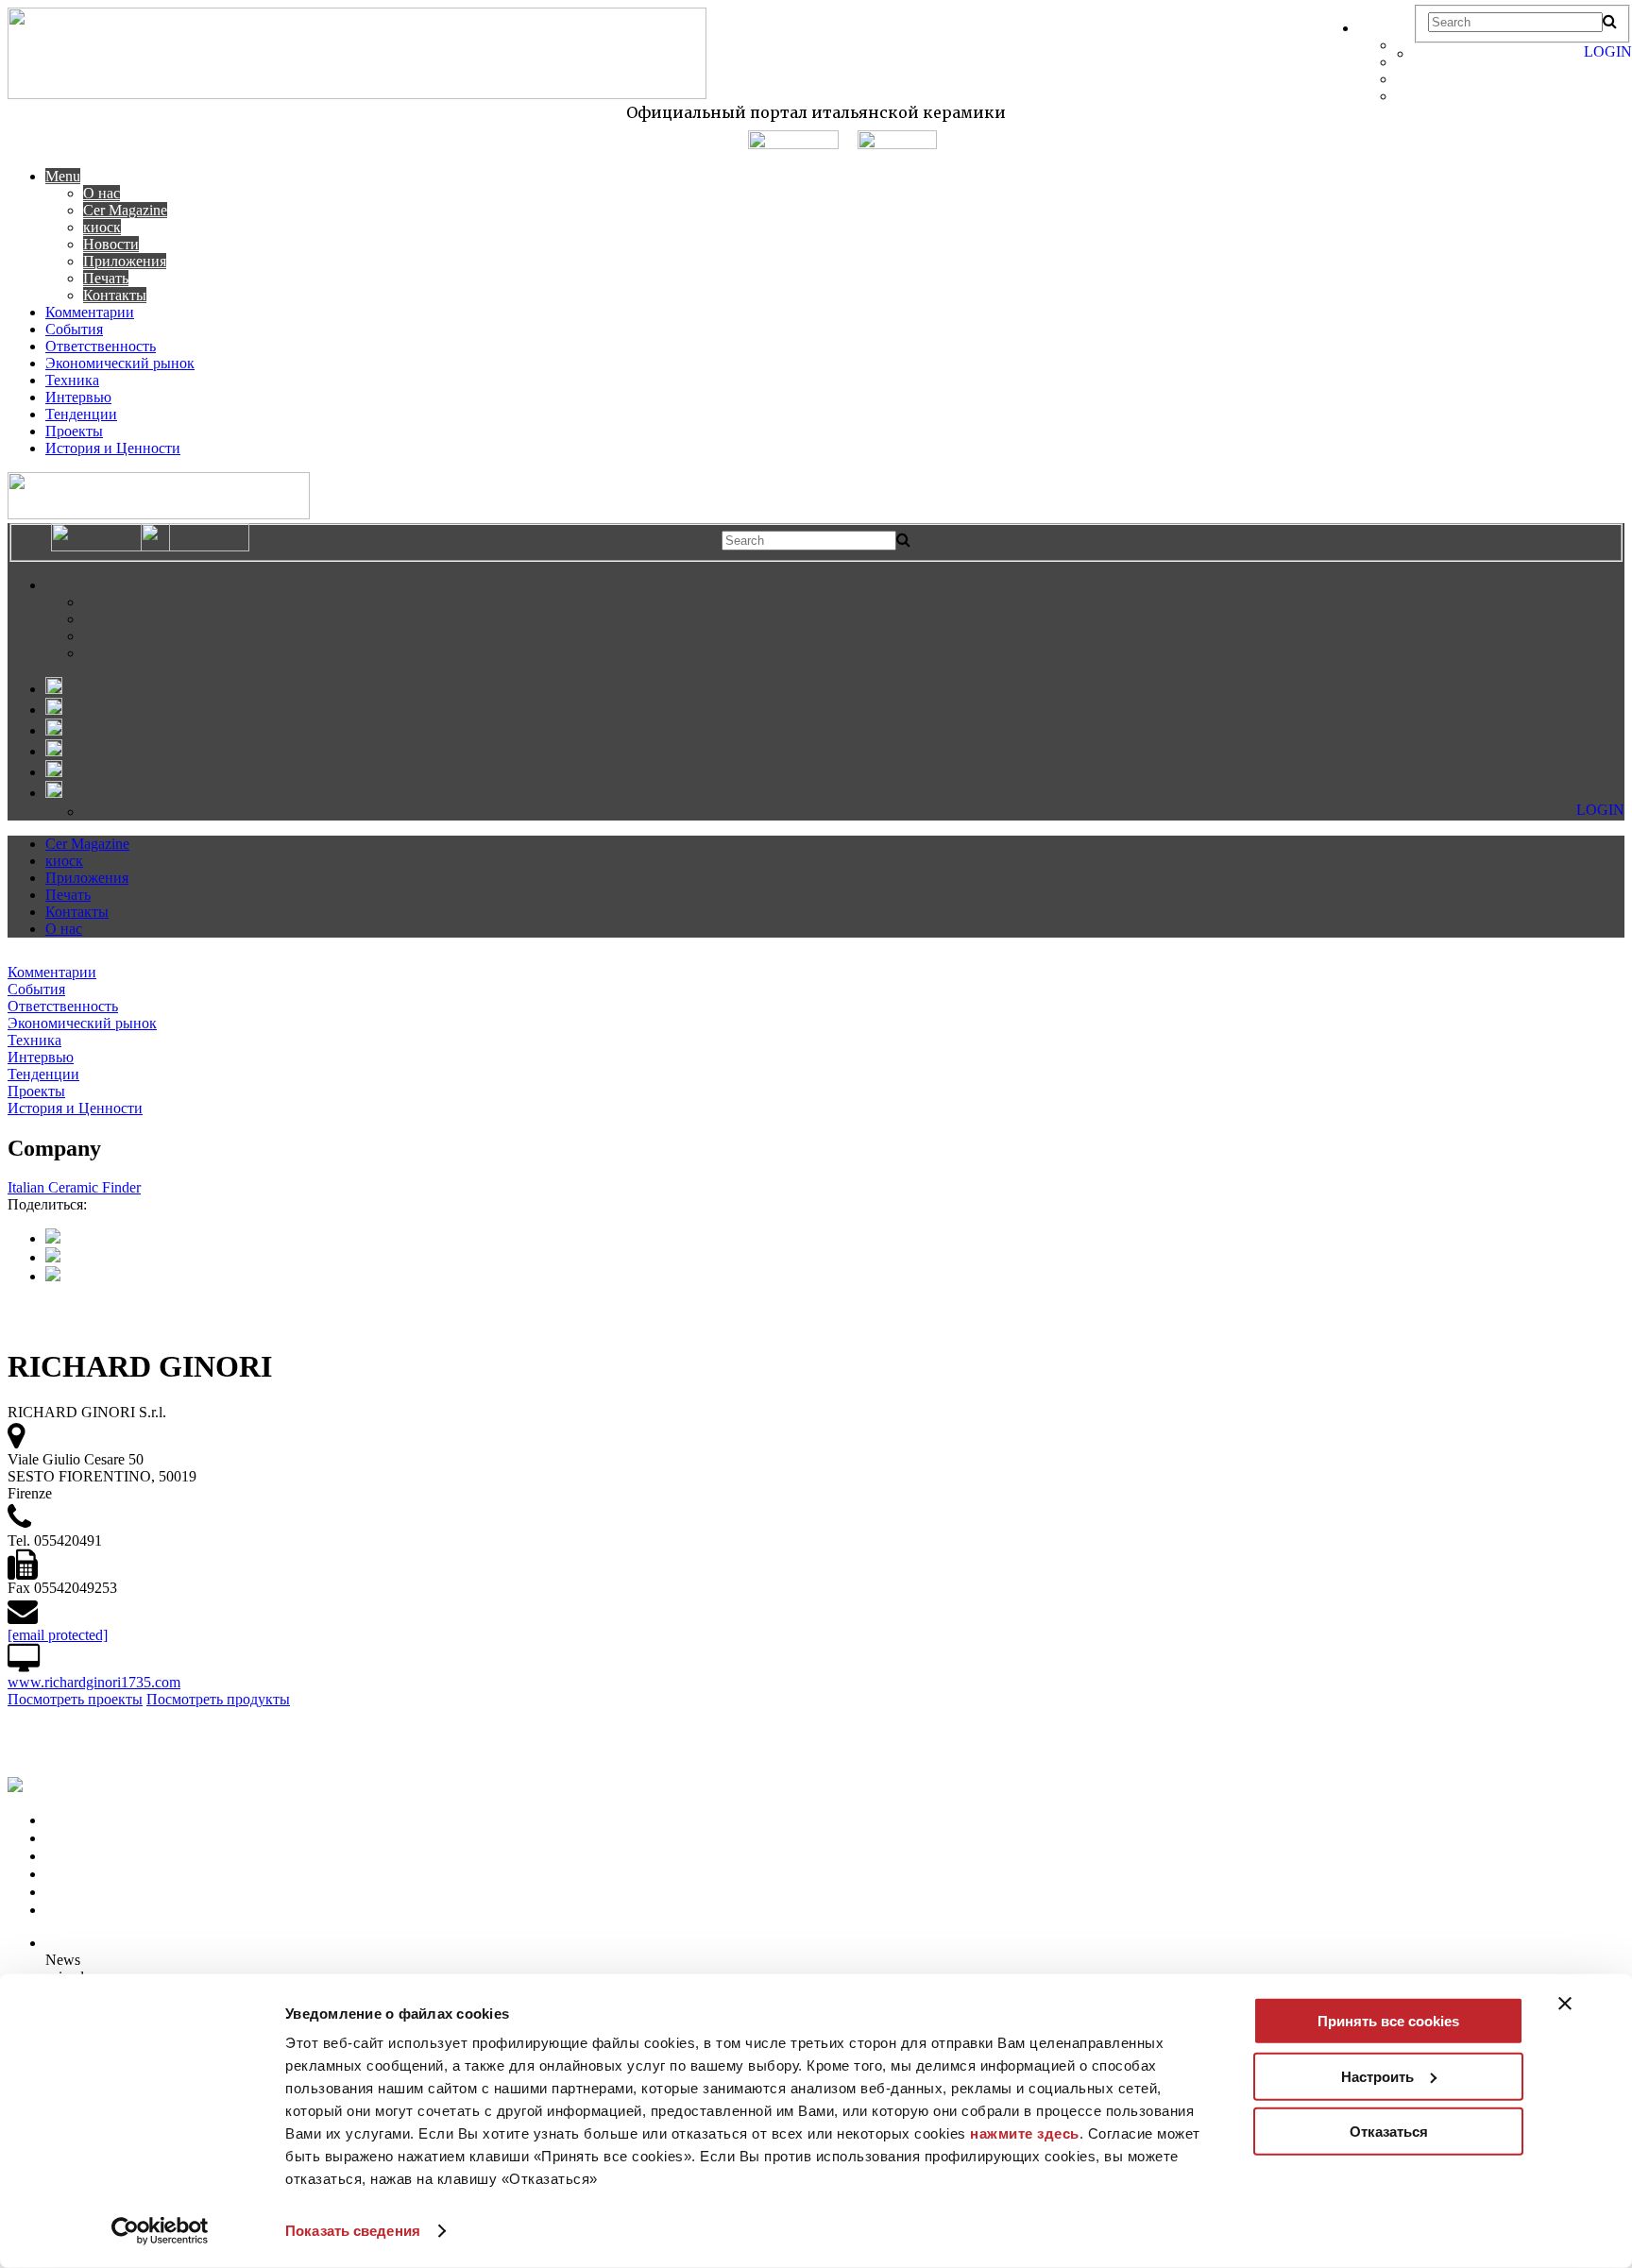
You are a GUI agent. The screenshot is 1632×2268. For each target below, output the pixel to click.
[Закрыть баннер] (1565, 2004)
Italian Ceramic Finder (74, 1187)
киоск (102, 227)
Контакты (115, 295)
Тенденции (81, 414)
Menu (63, 176)
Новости (111, 244)
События (74, 329)
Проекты (74, 431)
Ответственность (101, 346)
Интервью (78, 397)
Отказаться (1389, 2132)
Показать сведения (353, 2231)
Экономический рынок (120, 363)
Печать (106, 278)
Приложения (125, 261)
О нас (102, 193)
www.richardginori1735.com (94, 1682)
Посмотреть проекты (75, 1699)
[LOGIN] (1423, 53)
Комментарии (90, 312)
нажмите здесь (1025, 2133)
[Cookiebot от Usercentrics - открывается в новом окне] (160, 2231)
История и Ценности (113, 448)
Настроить (1377, 2076)
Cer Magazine (125, 210)
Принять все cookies (1388, 2021)
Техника (72, 380)
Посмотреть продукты (218, 1699)
